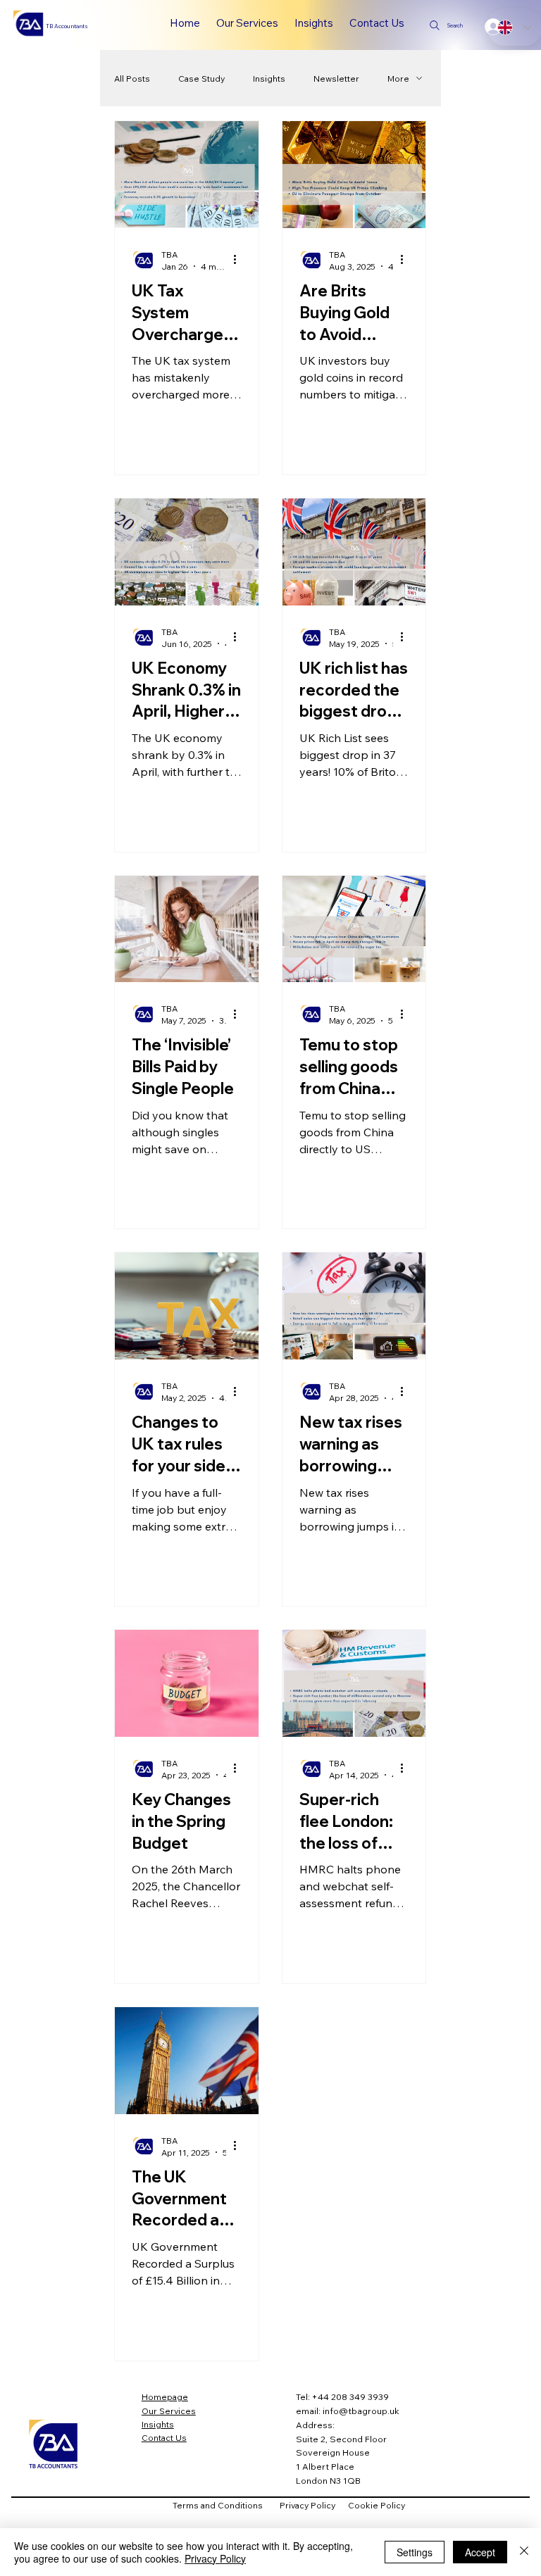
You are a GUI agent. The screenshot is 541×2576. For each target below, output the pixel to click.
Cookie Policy (377, 2505)
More (398, 78)
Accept (480, 2552)
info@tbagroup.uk (361, 2411)
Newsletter (336, 78)
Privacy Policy (314, 2505)
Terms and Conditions (226, 2505)
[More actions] (240, 260)
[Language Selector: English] (514, 27)
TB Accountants (67, 26)
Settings (415, 2552)
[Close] (524, 2552)
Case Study (201, 78)
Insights (269, 78)
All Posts (132, 78)
